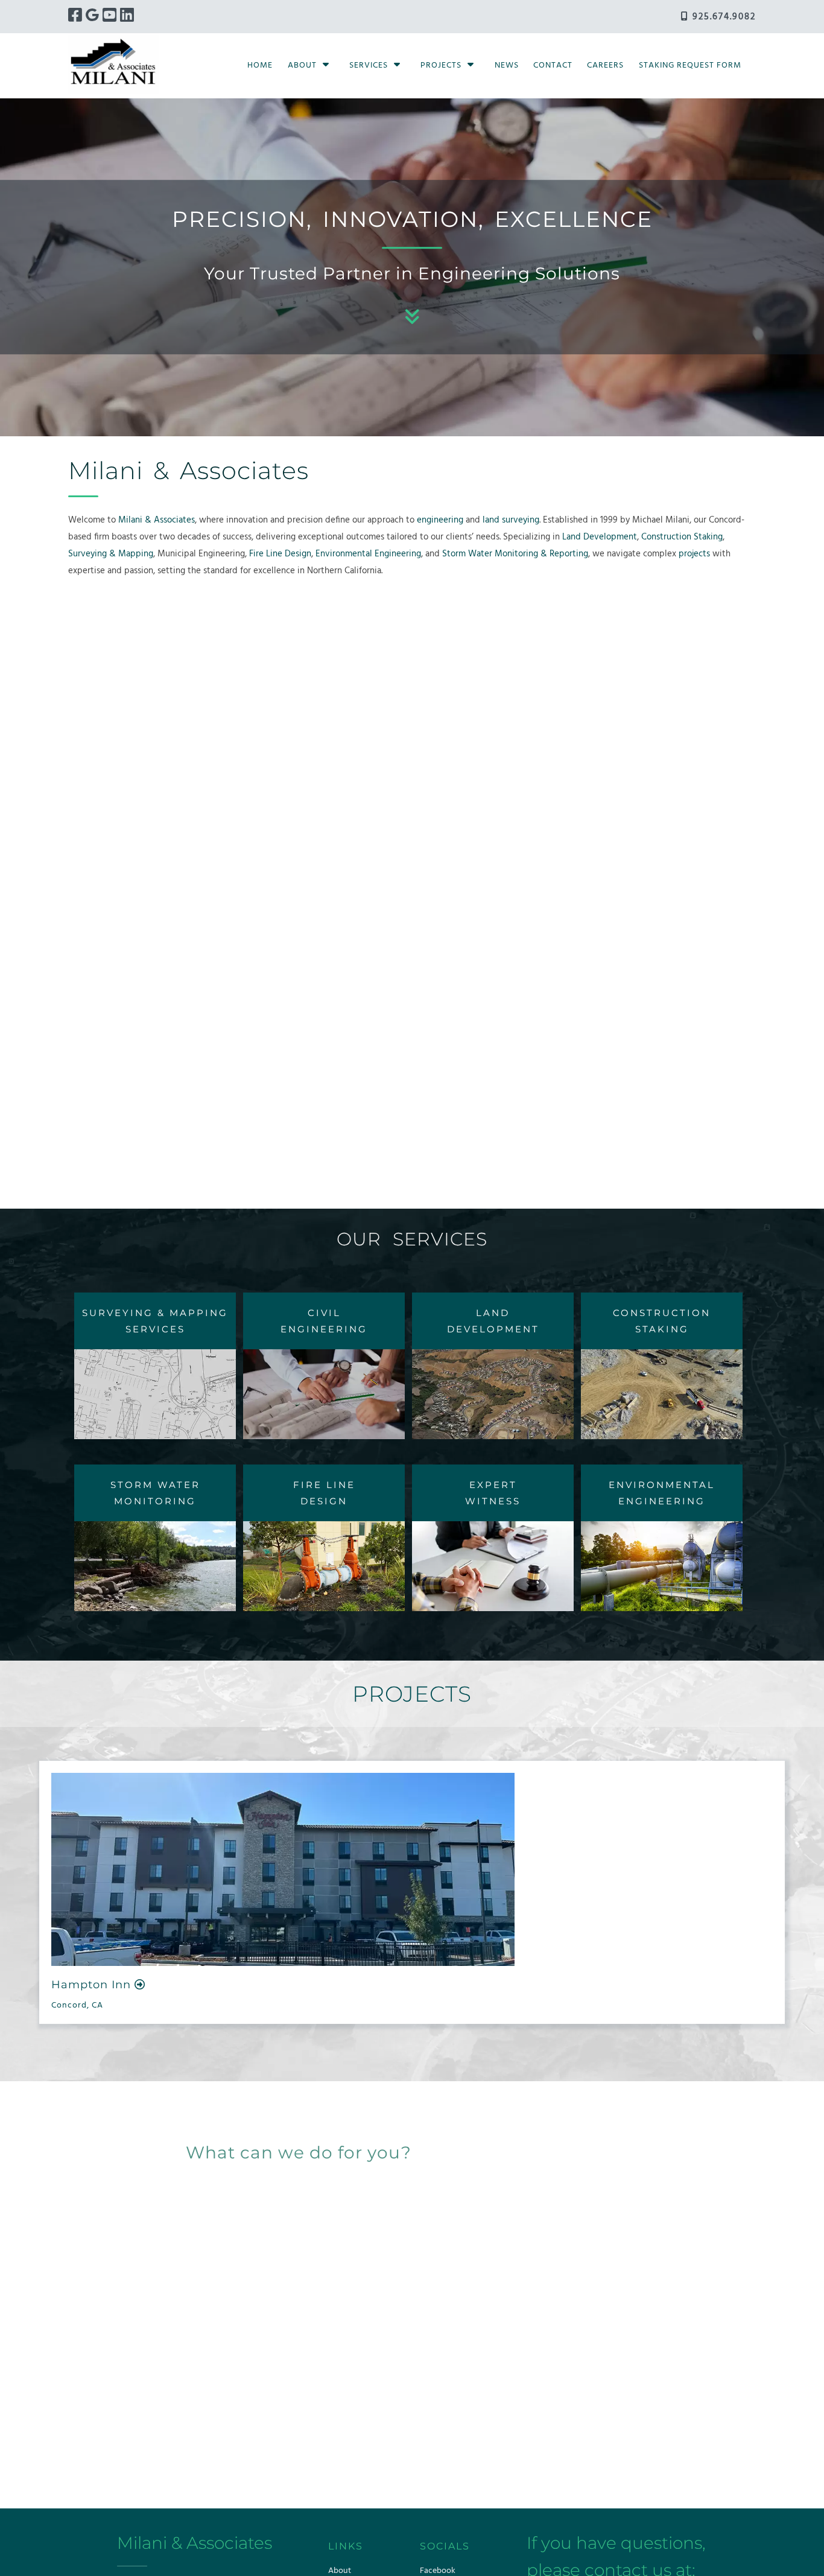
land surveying (511, 520)
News (507, 65)
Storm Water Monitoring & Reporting (515, 554)
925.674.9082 (722, 17)
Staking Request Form (690, 65)
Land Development (600, 537)
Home (260, 65)
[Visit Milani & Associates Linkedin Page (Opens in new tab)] (127, 17)
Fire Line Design (280, 554)
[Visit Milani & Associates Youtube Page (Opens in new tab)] (109, 17)
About (302, 65)
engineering (440, 520)
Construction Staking (682, 537)
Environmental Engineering (368, 554)
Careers (605, 65)
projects (694, 554)
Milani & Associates (157, 520)
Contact (553, 65)
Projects (441, 65)
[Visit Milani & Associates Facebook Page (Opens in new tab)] (75, 17)
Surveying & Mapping (111, 554)
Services (369, 65)
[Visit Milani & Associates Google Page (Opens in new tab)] (92, 17)
